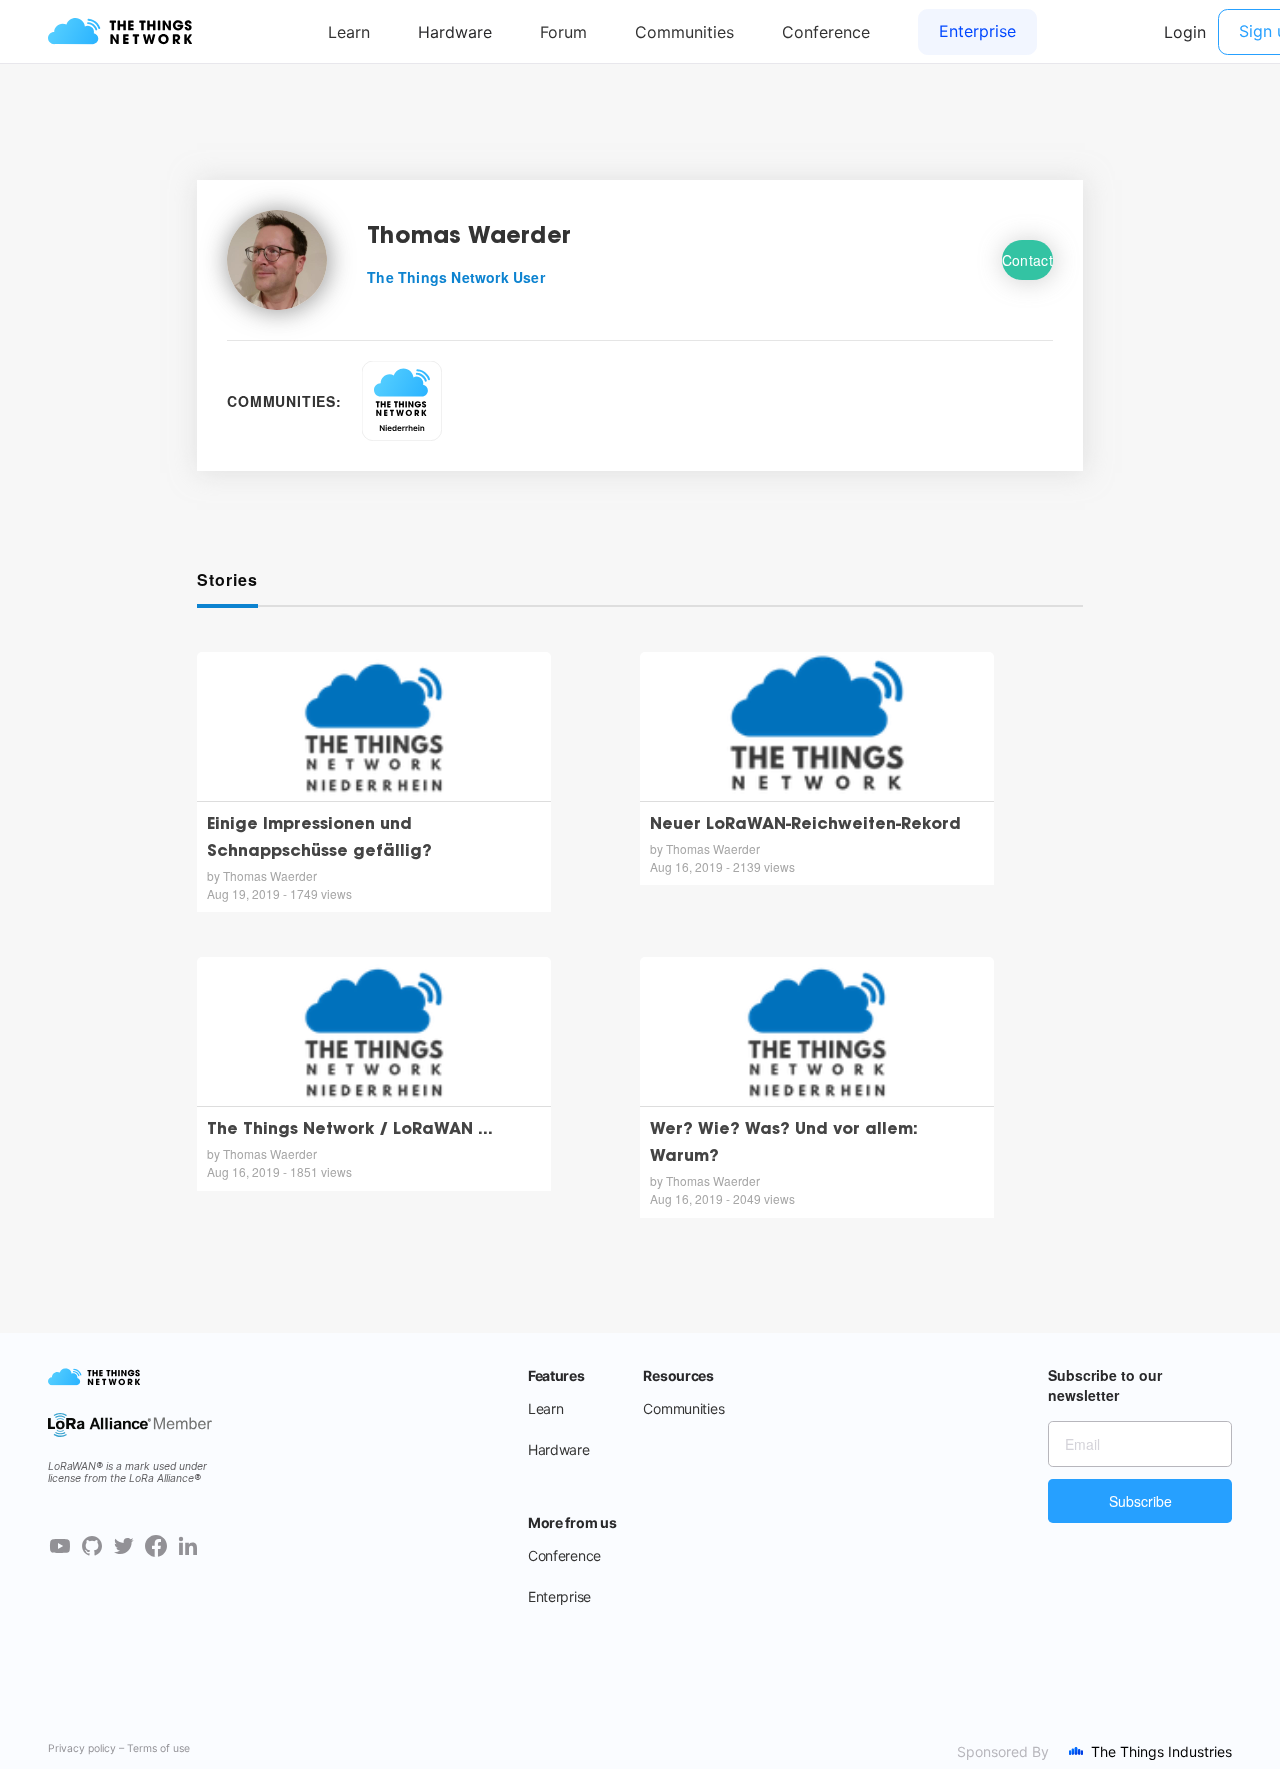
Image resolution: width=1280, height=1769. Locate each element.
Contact (1027, 260)
